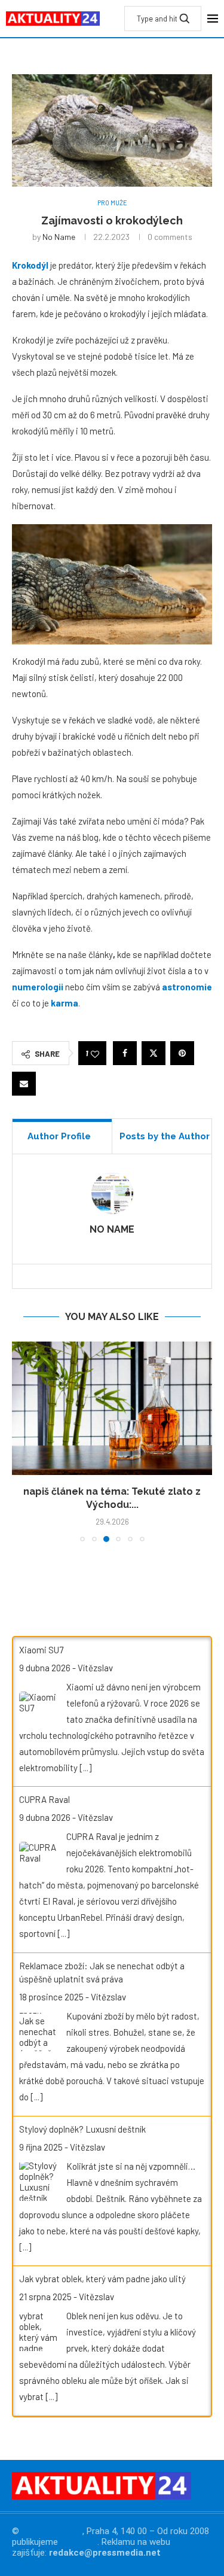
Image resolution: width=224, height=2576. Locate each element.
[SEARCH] (185, 19)
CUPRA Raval (45, 1799)
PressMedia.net (52, 2531)
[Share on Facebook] (125, 1053)
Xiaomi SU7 (41, 1650)
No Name (59, 237)
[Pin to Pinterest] (182, 1053)
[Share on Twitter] (154, 1053)
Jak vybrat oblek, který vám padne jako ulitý (102, 2279)
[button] (22, 1441)
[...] (85, 1768)
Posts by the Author (165, 1136)
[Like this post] (95, 1053)
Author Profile (59, 1136)
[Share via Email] (24, 1084)
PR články (79, 2542)
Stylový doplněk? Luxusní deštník (82, 2129)
